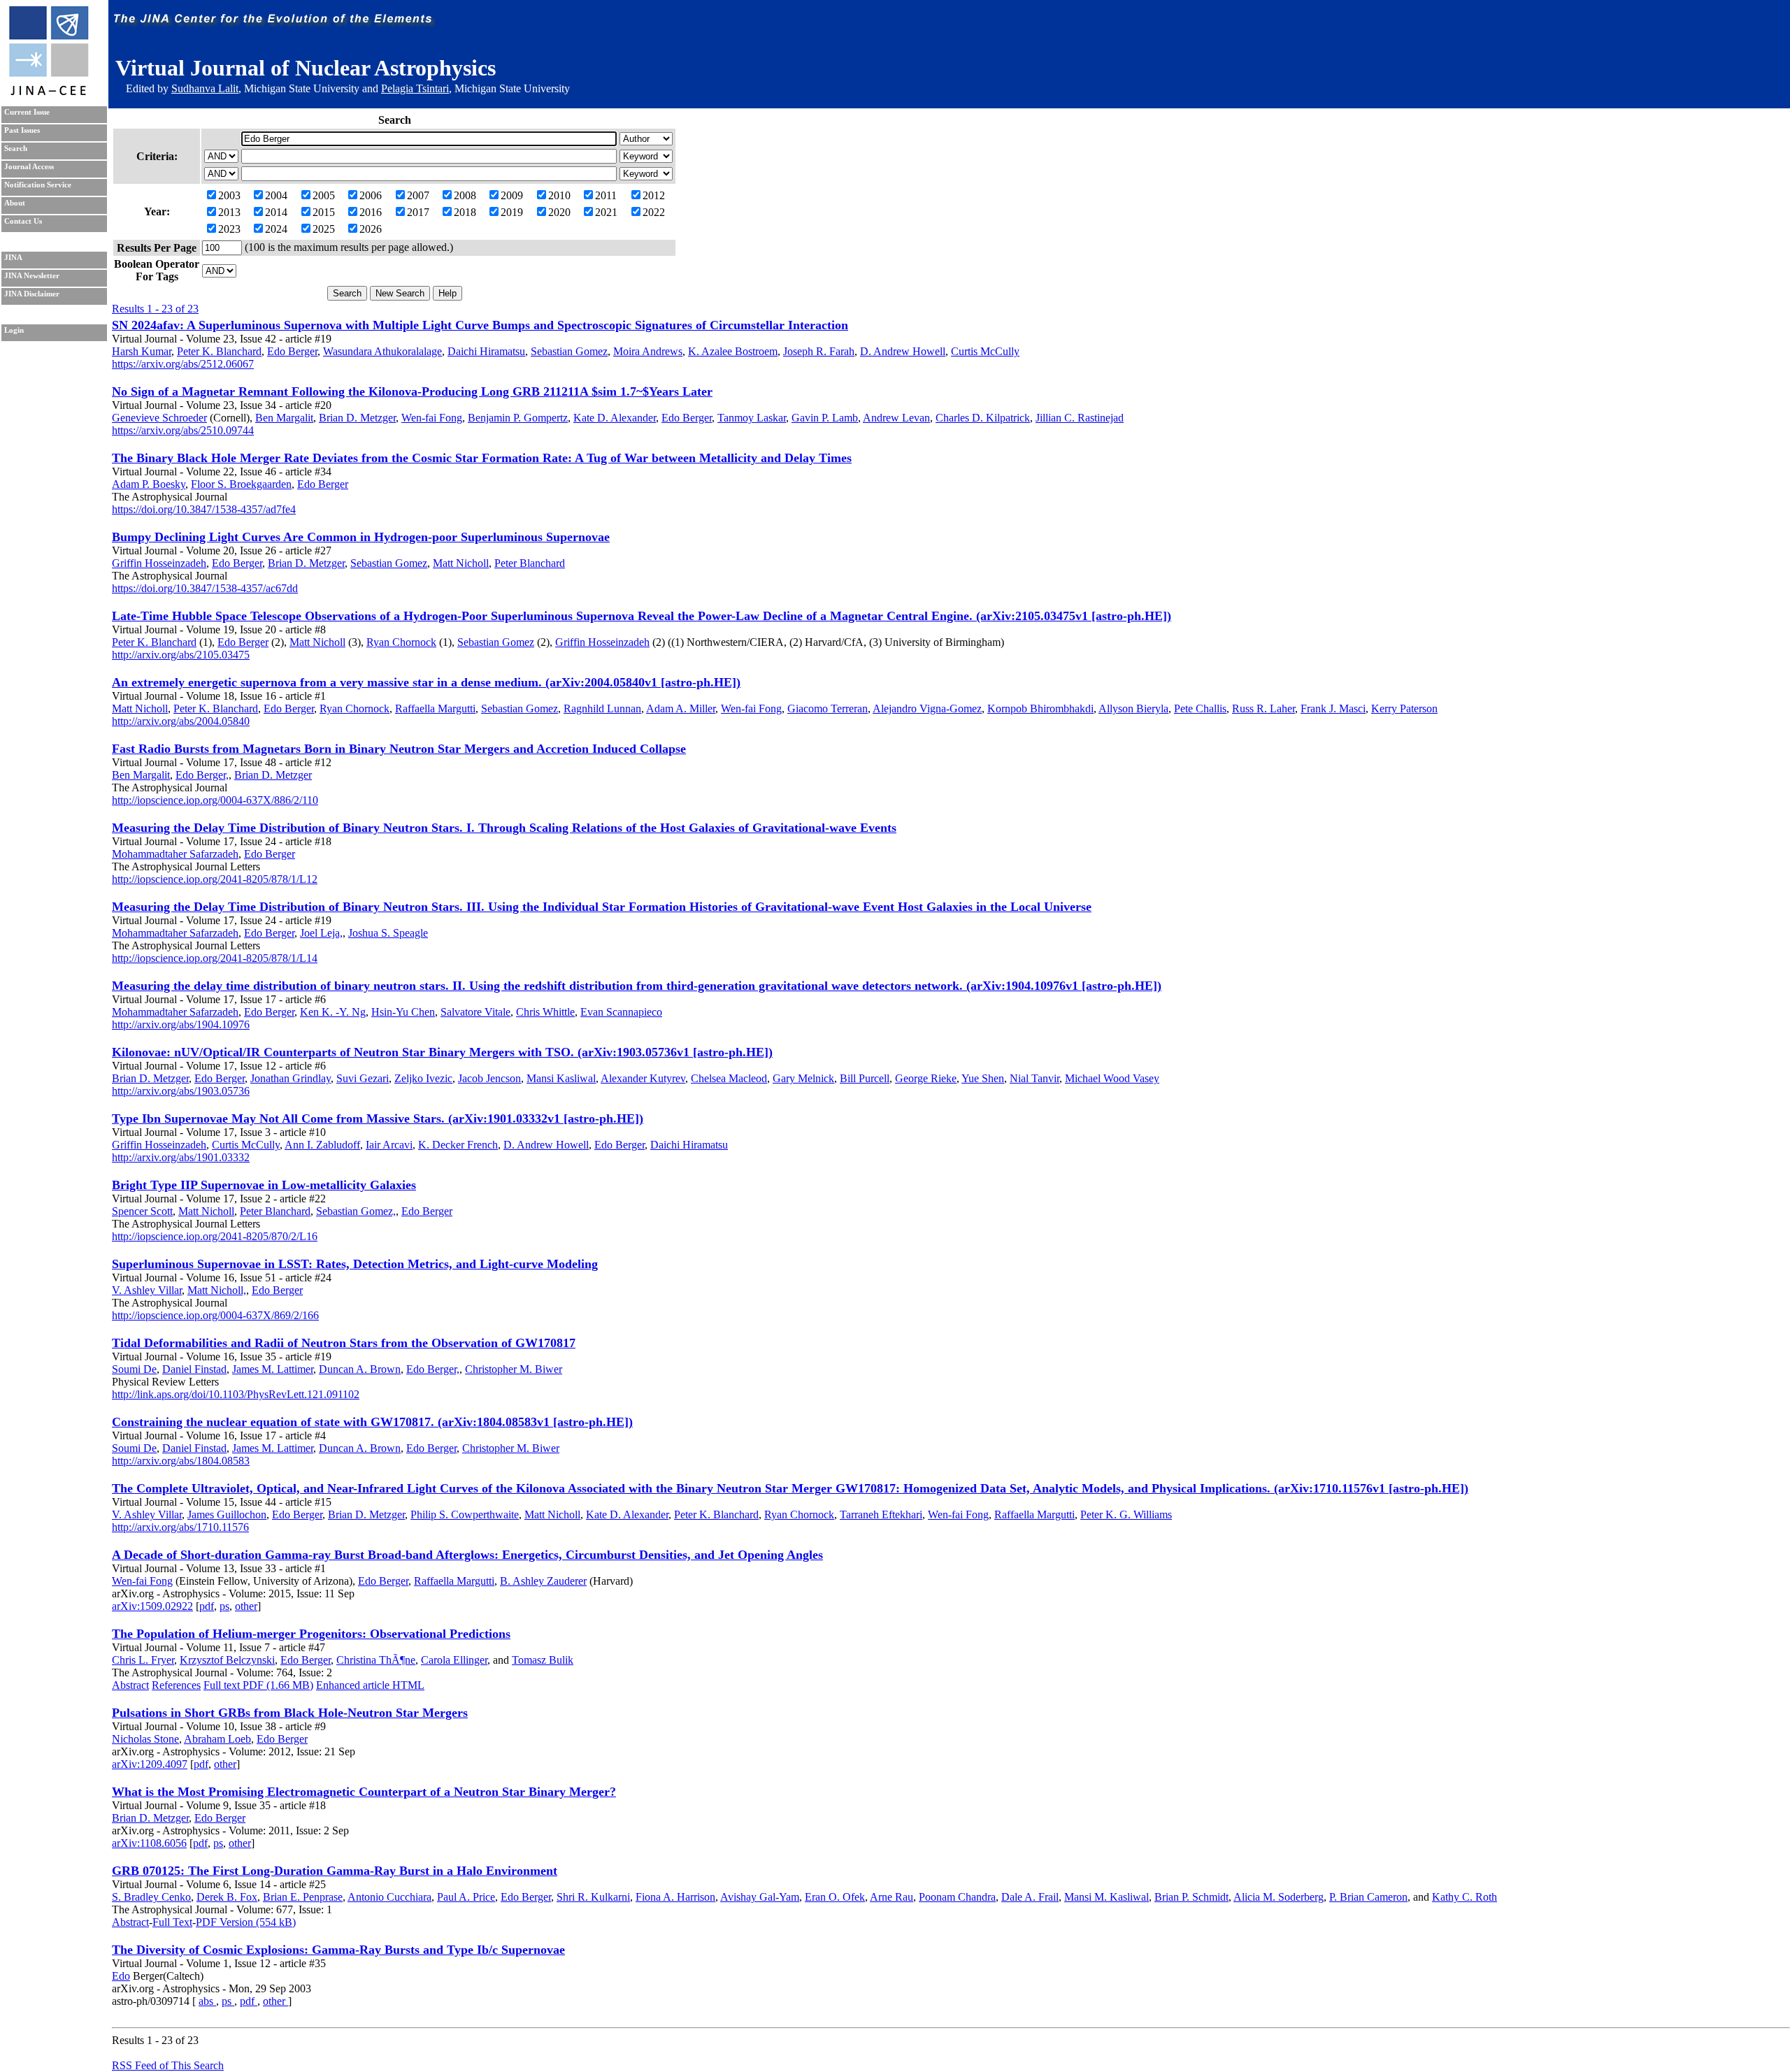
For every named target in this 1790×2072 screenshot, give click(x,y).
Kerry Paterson (1404, 708)
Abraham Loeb (217, 1739)
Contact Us (23, 221)
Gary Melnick (803, 1078)
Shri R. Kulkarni (593, 1897)
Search (16, 149)
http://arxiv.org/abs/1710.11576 (180, 1527)
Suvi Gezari (363, 1078)
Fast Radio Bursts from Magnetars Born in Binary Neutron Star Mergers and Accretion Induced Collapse (399, 749)
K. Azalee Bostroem (733, 351)
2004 (276, 195)
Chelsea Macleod (729, 1078)
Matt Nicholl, (217, 1290)
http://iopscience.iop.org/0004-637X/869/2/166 (215, 1315)
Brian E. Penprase (303, 1897)
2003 (229, 195)
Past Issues (22, 130)
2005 (324, 195)
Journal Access (29, 167)
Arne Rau (892, 1897)
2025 (324, 229)
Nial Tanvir (1034, 1078)
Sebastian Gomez (569, 351)
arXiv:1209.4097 (150, 1764)
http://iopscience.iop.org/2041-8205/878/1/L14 (215, 958)
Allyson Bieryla (1133, 708)
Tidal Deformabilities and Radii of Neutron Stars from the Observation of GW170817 (344, 1343)
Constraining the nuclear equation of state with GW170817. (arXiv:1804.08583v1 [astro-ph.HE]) (372, 1422)
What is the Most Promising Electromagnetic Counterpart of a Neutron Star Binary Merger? (364, 1792)
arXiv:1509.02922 (152, 1606)
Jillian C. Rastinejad (1080, 418)
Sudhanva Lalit (205, 88)
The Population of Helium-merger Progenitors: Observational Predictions (311, 1634)
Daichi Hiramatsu (486, 351)
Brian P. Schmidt (1191, 1897)
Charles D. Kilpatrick (983, 418)
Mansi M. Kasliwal (1107, 1897)
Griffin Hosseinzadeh (159, 563)
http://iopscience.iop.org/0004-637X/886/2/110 (215, 800)
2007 (418, 195)
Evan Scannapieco (621, 1012)
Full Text (172, 1922)
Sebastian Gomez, (356, 1211)
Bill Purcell (865, 1078)
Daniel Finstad (194, 1369)
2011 (606, 195)
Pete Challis (1200, 708)
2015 (324, 212)
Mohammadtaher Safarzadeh (175, 854)
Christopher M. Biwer (514, 1369)
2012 (654, 195)
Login (14, 330)
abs (207, 2001)
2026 (371, 229)
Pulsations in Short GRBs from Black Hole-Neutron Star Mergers (290, 1713)
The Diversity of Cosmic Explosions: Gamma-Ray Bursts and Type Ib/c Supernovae (338, 1950)
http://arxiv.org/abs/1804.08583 (181, 1461)
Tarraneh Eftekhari (881, 1515)
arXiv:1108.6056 (149, 1843)
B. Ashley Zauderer (543, 1581)
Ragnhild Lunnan (602, 708)
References (176, 1685)
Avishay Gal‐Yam (760, 1897)
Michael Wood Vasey (1112, 1078)
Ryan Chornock (401, 642)
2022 (654, 212)
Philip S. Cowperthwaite (465, 1515)
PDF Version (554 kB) (246, 1922)
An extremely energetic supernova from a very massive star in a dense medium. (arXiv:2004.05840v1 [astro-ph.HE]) (426, 682)
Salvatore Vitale (475, 1012)
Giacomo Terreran (828, 708)
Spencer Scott (142, 1211)
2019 (512, 212)
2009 (512, 195)
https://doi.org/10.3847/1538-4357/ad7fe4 (204, 509)
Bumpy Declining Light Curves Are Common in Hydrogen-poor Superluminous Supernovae (361, 537)
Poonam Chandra (957, 1897)
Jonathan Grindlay (291, 1078)
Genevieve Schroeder (159, 418)
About (15, 203)
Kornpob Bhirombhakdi (1040, 708)
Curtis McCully (985, 351)
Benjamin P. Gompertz (518, 418)
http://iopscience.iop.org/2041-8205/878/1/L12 (215, 879)
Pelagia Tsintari (415, 88)
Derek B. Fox (227, 1897)
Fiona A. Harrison (675, 1897)
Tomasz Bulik (543, 1660)
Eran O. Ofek (835, 1897)
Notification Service (38, 185)
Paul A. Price (466, 1897)
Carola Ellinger (454, 1660)
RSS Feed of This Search (168, 2065)
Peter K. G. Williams (1126, 1515)
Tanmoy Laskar (752, 418)
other (246, 1606)
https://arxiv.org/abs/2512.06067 (183, 364)
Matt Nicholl (461, 563)
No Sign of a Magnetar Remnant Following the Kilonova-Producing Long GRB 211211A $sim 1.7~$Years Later (412, 391)
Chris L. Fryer (143, 1660)
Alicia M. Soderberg (1279, 1897)
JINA (13, 258)
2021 (606, 212)
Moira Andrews (648, 351)
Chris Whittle (545, 1012)
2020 (559, 212)
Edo (121, 1976)
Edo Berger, (202, 775)
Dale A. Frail (1030, 1897)
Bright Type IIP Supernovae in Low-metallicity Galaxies (264, 1185)
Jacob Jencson (489, 1078)
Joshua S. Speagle (388, 933)
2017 (418, 212)
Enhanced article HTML (370, 1685)
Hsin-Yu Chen (403, 1012)
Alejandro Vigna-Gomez (927, 708)
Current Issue (27, 112)
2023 (229, 229)
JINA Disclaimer (32, 294)
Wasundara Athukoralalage (382, 351)
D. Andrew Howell (903, 351)
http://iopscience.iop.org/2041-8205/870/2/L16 (215, 1236)
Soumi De (134, 1369)
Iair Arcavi (389, 1145)
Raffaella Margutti (435, 708)
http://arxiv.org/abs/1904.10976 (181, 1024)
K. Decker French (458, 1145)
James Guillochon (227, 1515)
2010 (559, 195)
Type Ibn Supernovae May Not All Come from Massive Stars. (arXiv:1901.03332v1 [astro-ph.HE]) (378, 1118)
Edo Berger (292, 351)
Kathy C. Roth (1465, 1897)
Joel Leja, (321, 933)
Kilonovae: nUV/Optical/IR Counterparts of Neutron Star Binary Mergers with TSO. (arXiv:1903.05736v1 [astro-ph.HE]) (442, 1052)
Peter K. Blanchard (219, 351)
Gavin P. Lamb (825, 418)
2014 (276, 212)
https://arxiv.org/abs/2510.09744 (183, 430)
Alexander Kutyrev (643, 1078)
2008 (465, 195)
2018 (465, 212)
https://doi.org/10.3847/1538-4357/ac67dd (205, 588)
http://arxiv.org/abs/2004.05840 (181, 721)
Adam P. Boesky (149, 484)
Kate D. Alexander (615, 418)
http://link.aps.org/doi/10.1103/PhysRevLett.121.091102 (236, 1394)
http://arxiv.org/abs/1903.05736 (181, 1091)
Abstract (130, 1685)
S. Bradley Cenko (151, 1897)
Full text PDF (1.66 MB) (258, 1685)
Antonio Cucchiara (389, 1897)
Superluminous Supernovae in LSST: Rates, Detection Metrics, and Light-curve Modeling (355, 1264)
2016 (371, 212)
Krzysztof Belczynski (227, 1660)
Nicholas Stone (145, 1739)
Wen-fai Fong (432, 418)
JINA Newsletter (32, 276)
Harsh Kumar (142, 351)
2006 (371, 195)
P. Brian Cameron (1368, 1897)
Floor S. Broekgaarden (241, 484)
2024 (276, 229)
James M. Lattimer (273, 1369)
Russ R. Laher (1263, 708)
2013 (229, 212)
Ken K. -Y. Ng (333, 1012)
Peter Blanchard (530, 563)
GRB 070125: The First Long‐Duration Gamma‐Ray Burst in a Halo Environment (335, 1871)
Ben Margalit (284, 418)
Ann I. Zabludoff (322, 1145)
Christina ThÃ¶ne (376, 1660)
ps (224, 1606)
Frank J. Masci (1333, 708)
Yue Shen (983, 1078)
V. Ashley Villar (147, 1290)
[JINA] (48, 93)
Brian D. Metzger (357, 418)
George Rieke (926, 1078)
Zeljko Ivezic (423, 1078)
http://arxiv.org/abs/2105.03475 (181, 655)
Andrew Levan (896, 418)
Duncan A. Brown (360, 1369)
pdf (207, 1606)
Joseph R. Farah (819, 351)
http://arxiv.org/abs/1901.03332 (181, 1157)
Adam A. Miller (681, 708)
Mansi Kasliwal (561, 1078)
